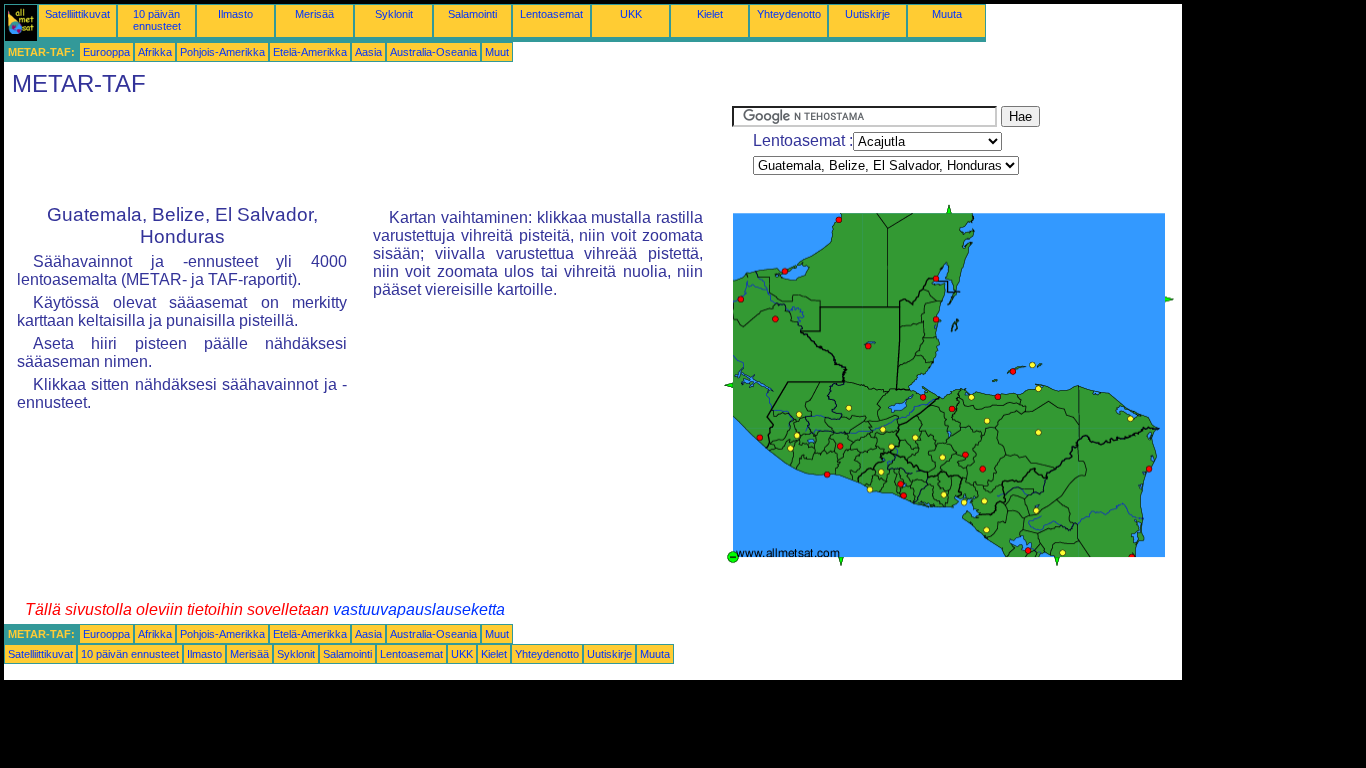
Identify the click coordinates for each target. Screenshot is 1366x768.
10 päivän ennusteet (157, 20)
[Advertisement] (368, 151)
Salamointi (472, 14)
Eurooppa (106, 52)
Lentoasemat (551, 14)
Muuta (947, 14)
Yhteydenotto (789, 14)
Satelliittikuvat (77, 14)
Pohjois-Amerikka (222, 52)
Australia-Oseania (433, 52)
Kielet (710, 14)
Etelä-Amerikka (310, 52)
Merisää (314, 14)
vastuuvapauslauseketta (419, 609)
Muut (497, 52)
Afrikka (155, 52)
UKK (631, 14)
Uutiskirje (867, 14)
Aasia (368, 52)
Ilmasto (235, 14)
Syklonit (394, 14)
